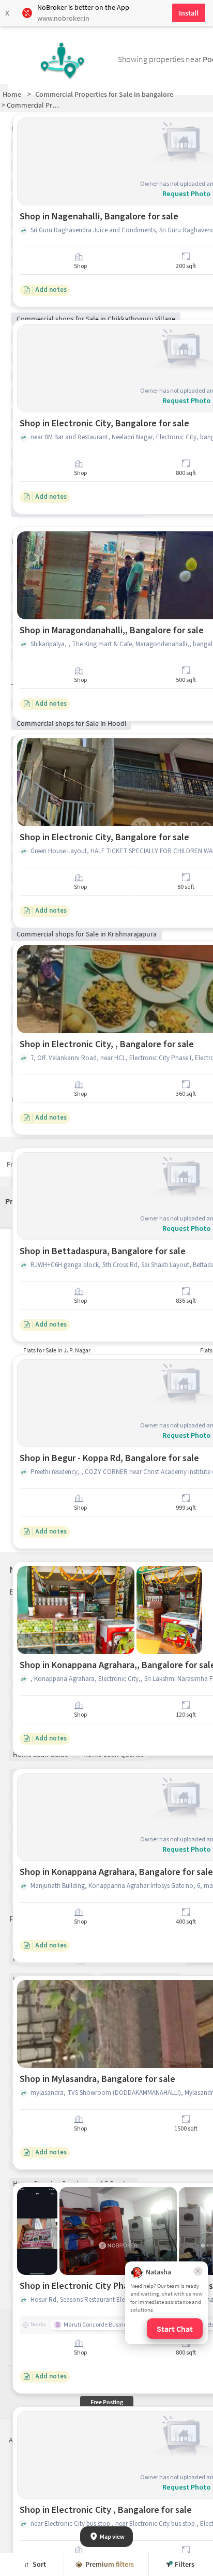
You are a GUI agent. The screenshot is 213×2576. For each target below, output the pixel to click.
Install (189, 13)
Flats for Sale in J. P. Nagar (57, 1350)
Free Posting (107, 2402)
